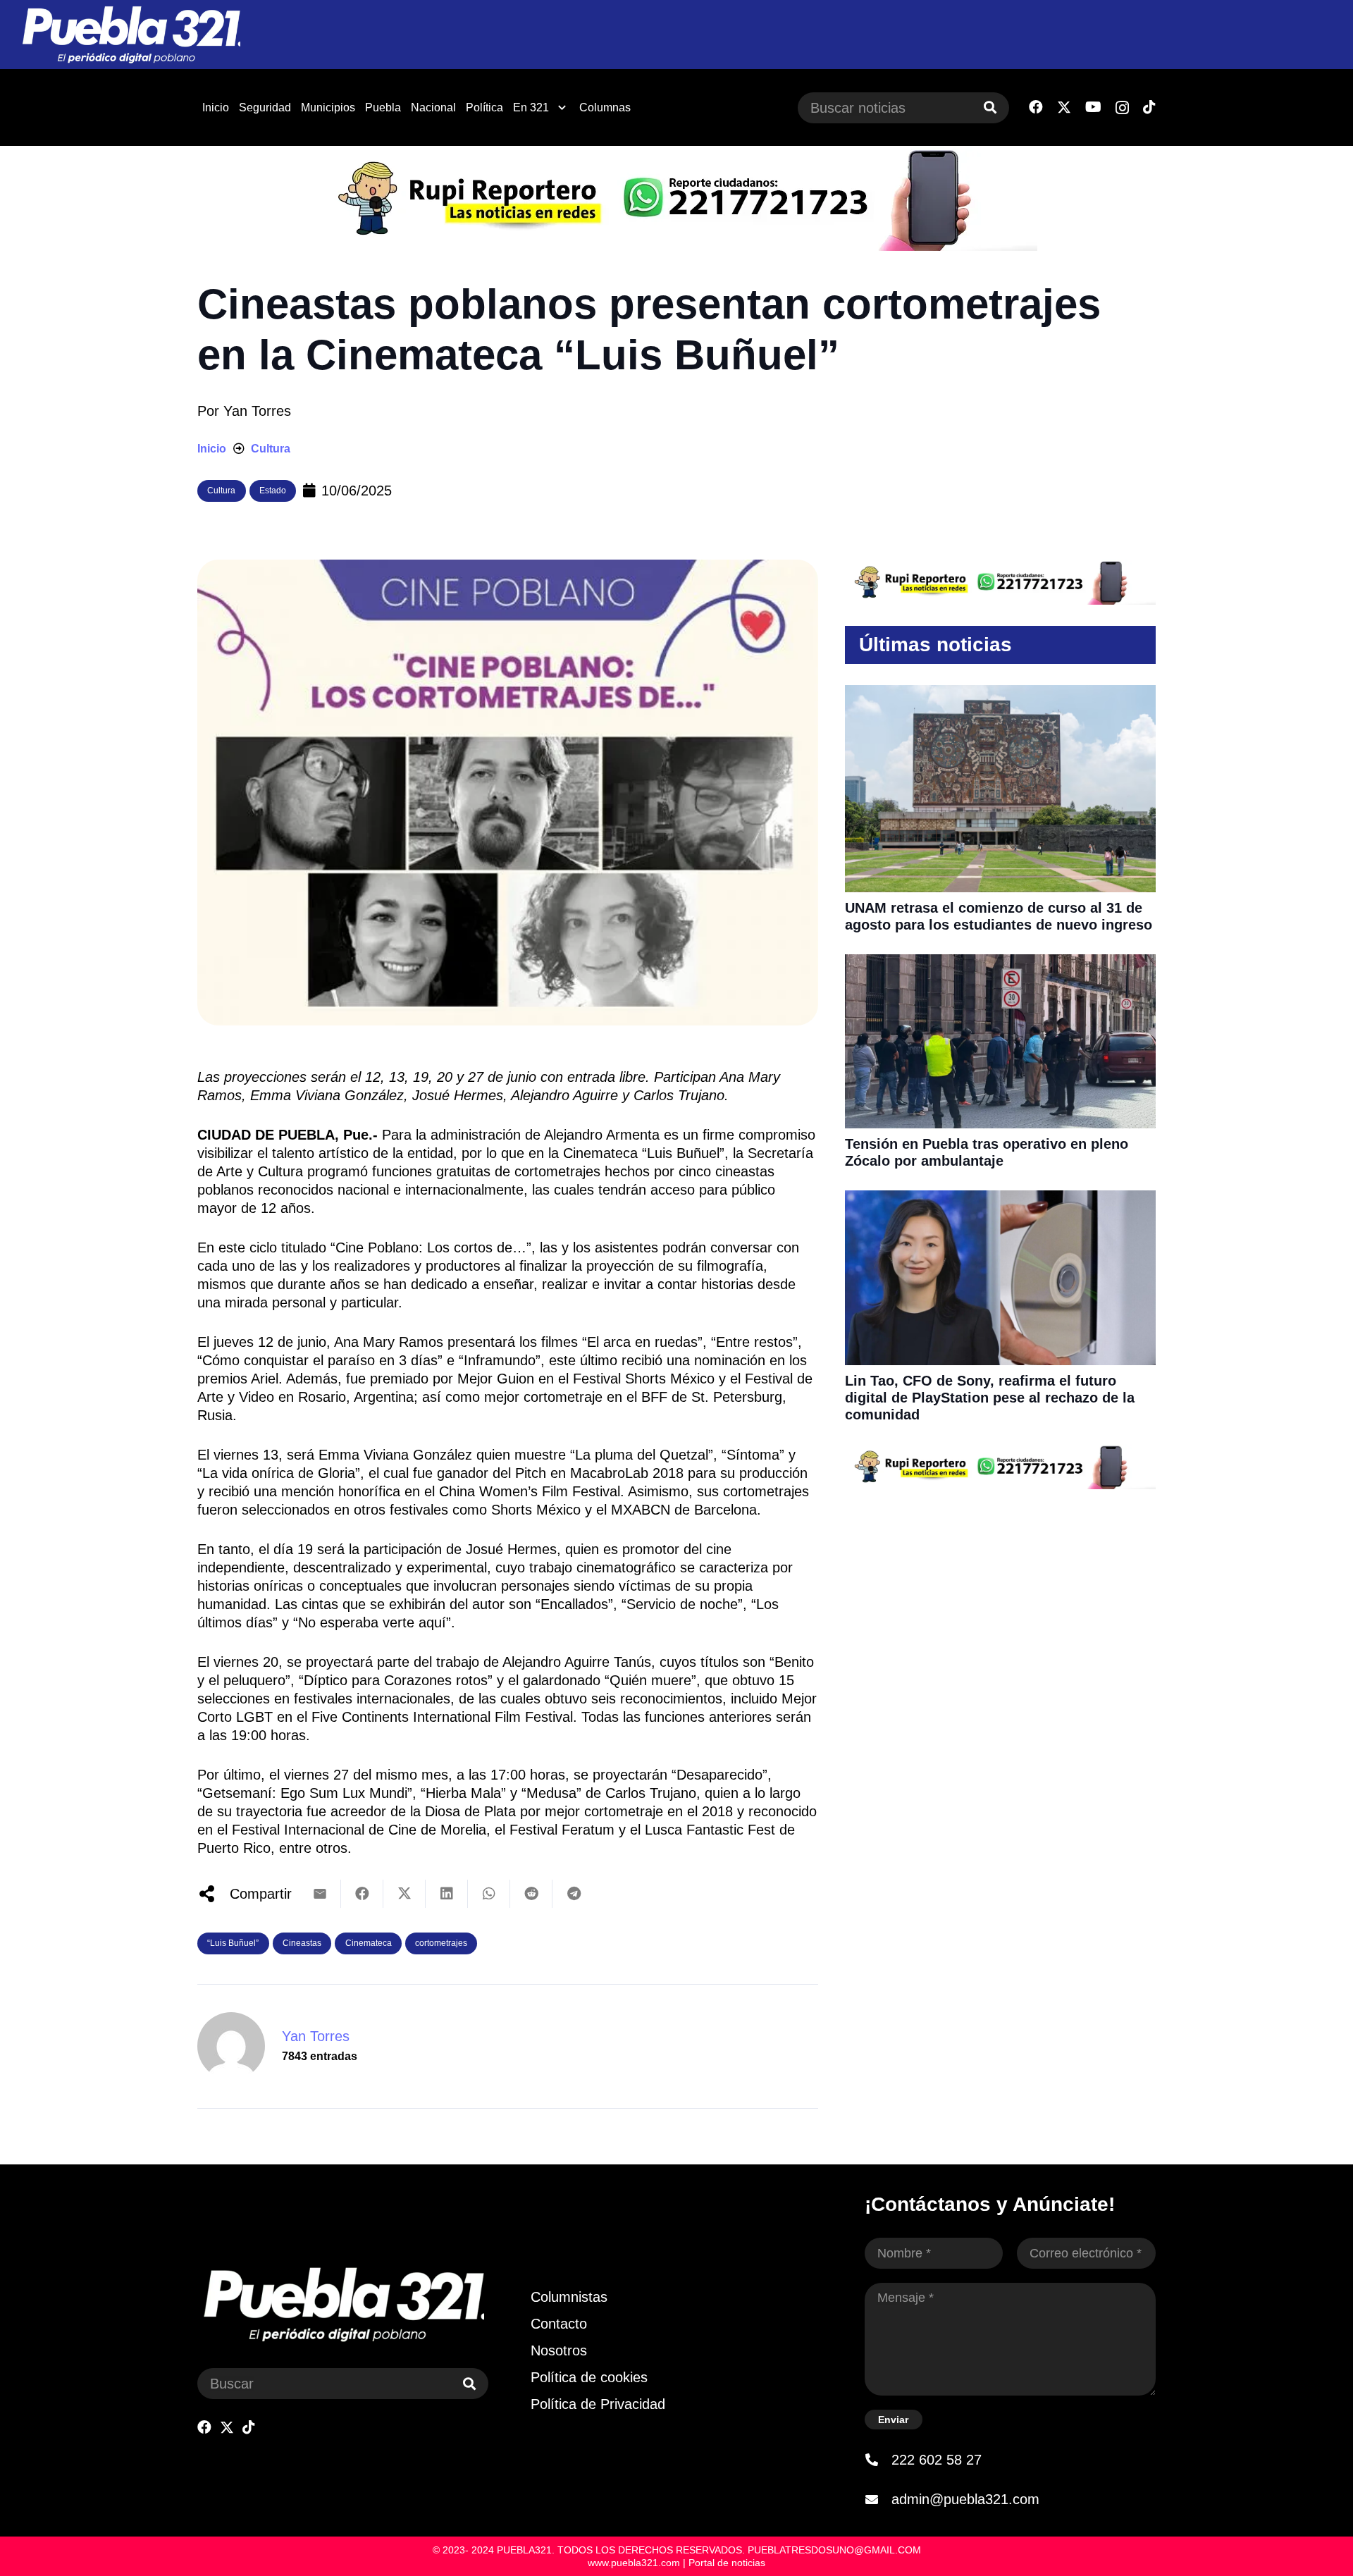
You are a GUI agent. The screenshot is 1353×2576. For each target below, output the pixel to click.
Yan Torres (257, 411)
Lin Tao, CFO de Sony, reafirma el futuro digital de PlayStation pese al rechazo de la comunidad (990, 1398)
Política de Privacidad (598, 2404)
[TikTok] (1149, 107)
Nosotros (559, 2350)
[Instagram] (1122, 108)
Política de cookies (589, 2377)
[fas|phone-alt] (878, 2460)
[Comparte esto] (362, 1894)
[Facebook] (1036, 107)
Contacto (559, 2324)
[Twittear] (404, 1894)
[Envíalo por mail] (320, 1894)
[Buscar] (990, 108)
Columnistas (569, 2297)
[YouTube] (1093, 107)
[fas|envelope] (878, 2499)
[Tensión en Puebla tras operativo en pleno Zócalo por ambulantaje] (1000, 963)
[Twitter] (1064, 107)
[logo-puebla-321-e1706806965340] (131, 35)
